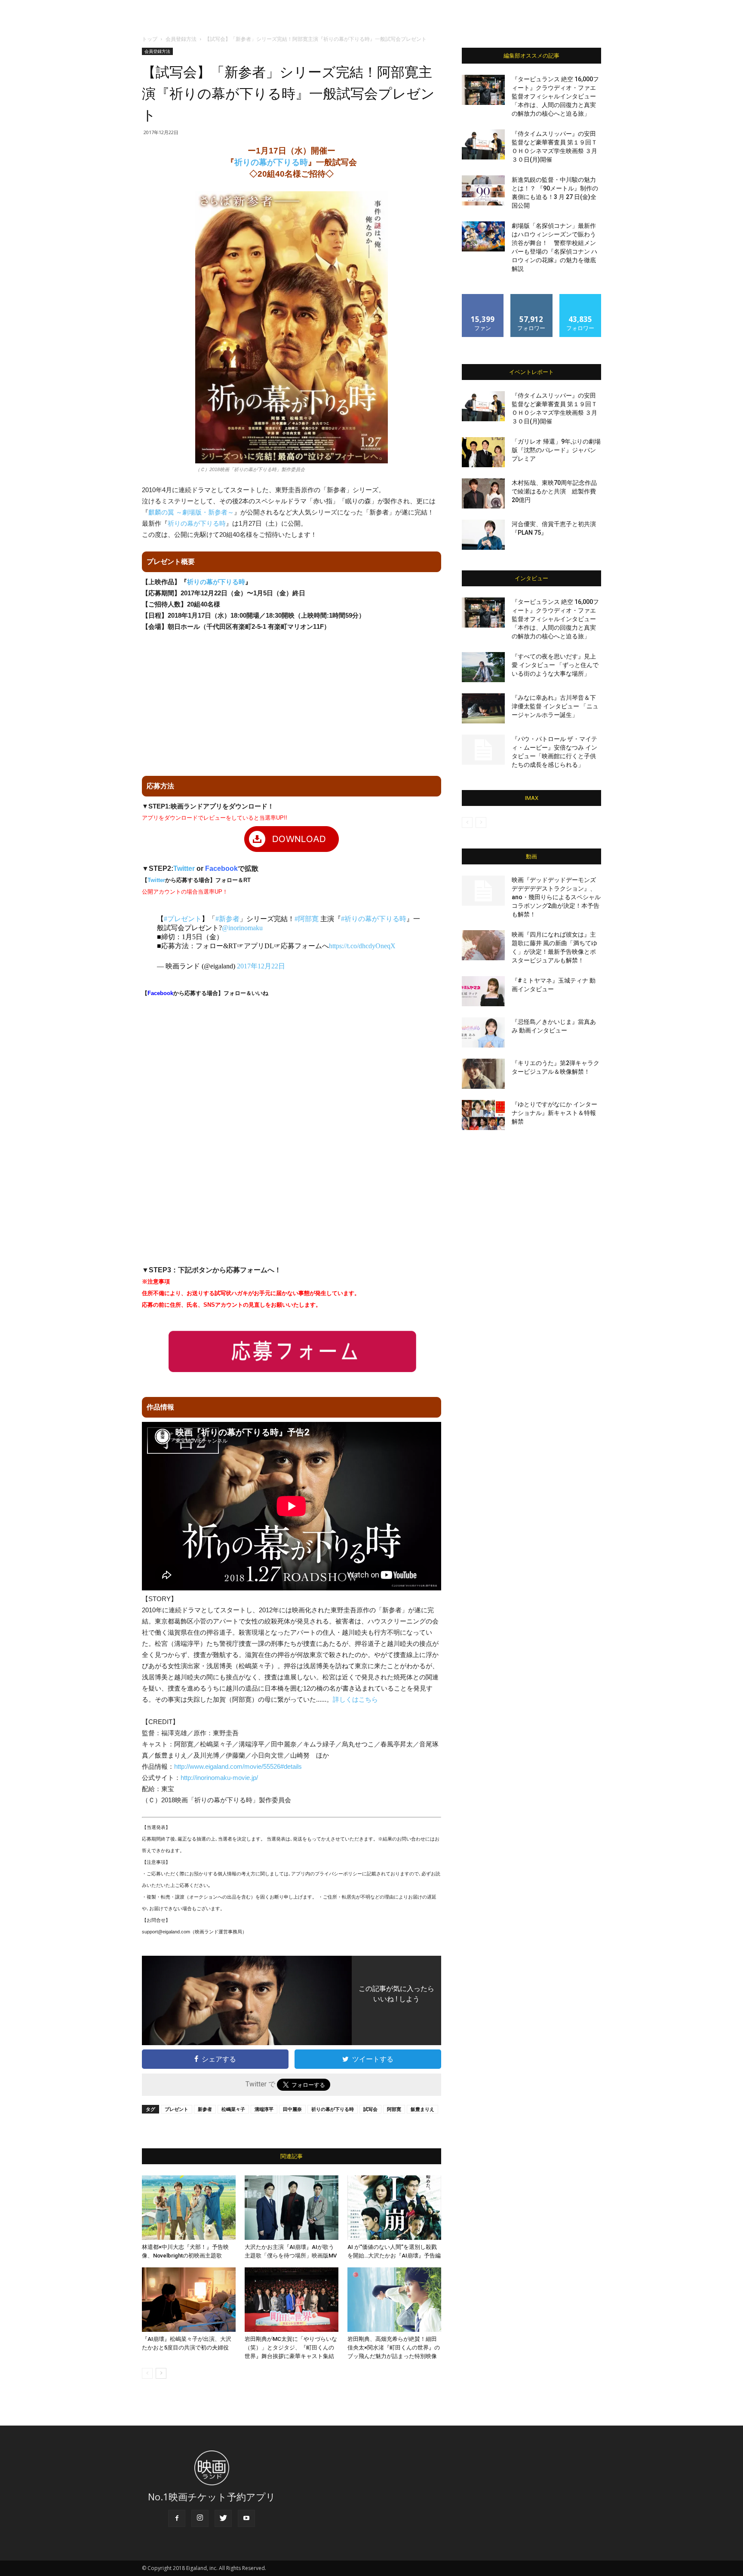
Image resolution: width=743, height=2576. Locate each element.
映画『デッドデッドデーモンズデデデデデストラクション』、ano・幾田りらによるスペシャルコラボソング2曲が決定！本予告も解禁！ (556, 897)
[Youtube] (246, 2518)
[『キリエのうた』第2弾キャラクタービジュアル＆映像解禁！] (483, 1074)
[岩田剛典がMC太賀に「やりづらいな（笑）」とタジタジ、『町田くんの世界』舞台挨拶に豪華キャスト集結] (292, 2300)
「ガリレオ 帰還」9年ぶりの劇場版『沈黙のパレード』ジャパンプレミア (556, 450)
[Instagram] (200, 2518)
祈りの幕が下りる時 (271, 162)
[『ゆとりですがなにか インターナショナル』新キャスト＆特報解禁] (483, 1115)
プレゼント (177, 2109)
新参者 (205, 2109)
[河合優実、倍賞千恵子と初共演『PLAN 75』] (483, 535)
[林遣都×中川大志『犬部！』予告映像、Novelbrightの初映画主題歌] (189, 2208)
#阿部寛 (307, 919)
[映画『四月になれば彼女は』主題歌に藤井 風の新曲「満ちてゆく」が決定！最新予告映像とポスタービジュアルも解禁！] (483, 945)
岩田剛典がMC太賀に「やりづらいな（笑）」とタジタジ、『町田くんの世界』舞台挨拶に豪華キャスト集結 (291, 2348)
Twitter (184, 868)
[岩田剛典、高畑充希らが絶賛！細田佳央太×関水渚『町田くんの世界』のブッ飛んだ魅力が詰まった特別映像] (394, 2300)
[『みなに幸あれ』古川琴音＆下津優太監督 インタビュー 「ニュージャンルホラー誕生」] (483, 708)
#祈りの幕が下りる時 (374, 919)
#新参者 (227, 919)
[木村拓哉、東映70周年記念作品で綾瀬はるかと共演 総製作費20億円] (483, 493)
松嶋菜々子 (233, 2109)
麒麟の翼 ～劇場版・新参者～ (191, 512)
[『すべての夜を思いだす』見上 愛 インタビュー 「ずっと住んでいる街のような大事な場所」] (483, 667)
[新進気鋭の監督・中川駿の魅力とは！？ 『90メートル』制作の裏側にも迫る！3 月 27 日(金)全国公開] (483, 190)
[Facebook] (177, 2518)
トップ (150, 39)
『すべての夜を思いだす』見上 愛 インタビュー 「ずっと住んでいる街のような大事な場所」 (555, 665)
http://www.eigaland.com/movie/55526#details (238, 1766)
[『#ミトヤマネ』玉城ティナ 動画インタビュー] (483, 991)
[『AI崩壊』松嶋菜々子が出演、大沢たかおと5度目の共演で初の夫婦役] (189, 2300)
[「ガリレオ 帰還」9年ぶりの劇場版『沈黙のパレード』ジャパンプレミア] (483, 452)
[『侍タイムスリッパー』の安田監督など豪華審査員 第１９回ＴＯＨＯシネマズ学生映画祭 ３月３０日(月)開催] (483, 144)
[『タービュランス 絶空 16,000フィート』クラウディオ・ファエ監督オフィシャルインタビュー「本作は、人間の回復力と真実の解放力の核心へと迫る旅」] (483, 90)
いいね (483, 297)
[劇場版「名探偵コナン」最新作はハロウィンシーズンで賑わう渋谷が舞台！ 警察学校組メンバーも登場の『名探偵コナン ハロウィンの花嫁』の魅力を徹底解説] (483, 236)
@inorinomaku (242, 928)
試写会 (370, 2109)
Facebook (221, 868)
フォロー (531, 297)
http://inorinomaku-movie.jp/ (219, 1778)
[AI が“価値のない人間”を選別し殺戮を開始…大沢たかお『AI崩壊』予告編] (394, 2208)
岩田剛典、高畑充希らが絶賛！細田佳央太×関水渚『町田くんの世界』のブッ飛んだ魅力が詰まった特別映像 (394, 2348)
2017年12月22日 (261, 966)
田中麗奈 (292, 2109)
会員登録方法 (181, 39)
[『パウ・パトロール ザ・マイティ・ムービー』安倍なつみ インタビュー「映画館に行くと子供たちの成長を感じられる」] (483, 750)
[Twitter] (223, 2518)
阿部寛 (394, 2109)
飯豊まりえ (422, 2109)
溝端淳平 (264, 2109)
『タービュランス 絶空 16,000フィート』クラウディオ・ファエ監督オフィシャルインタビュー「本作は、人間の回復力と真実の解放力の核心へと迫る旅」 (555, 96)
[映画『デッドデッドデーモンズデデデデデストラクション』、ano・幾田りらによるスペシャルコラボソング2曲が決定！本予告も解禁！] (483, 891)
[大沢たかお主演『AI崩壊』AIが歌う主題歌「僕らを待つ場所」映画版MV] (292, 2208)
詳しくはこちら (355, 1699)
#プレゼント (183, 919)
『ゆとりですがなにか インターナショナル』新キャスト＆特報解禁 (554, 1113)
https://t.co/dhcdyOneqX (362, 946)
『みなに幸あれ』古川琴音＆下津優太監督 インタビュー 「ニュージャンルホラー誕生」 (555, 706)
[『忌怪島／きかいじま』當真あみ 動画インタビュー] (483, 1032)
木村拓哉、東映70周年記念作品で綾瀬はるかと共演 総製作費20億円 (554, 491)
